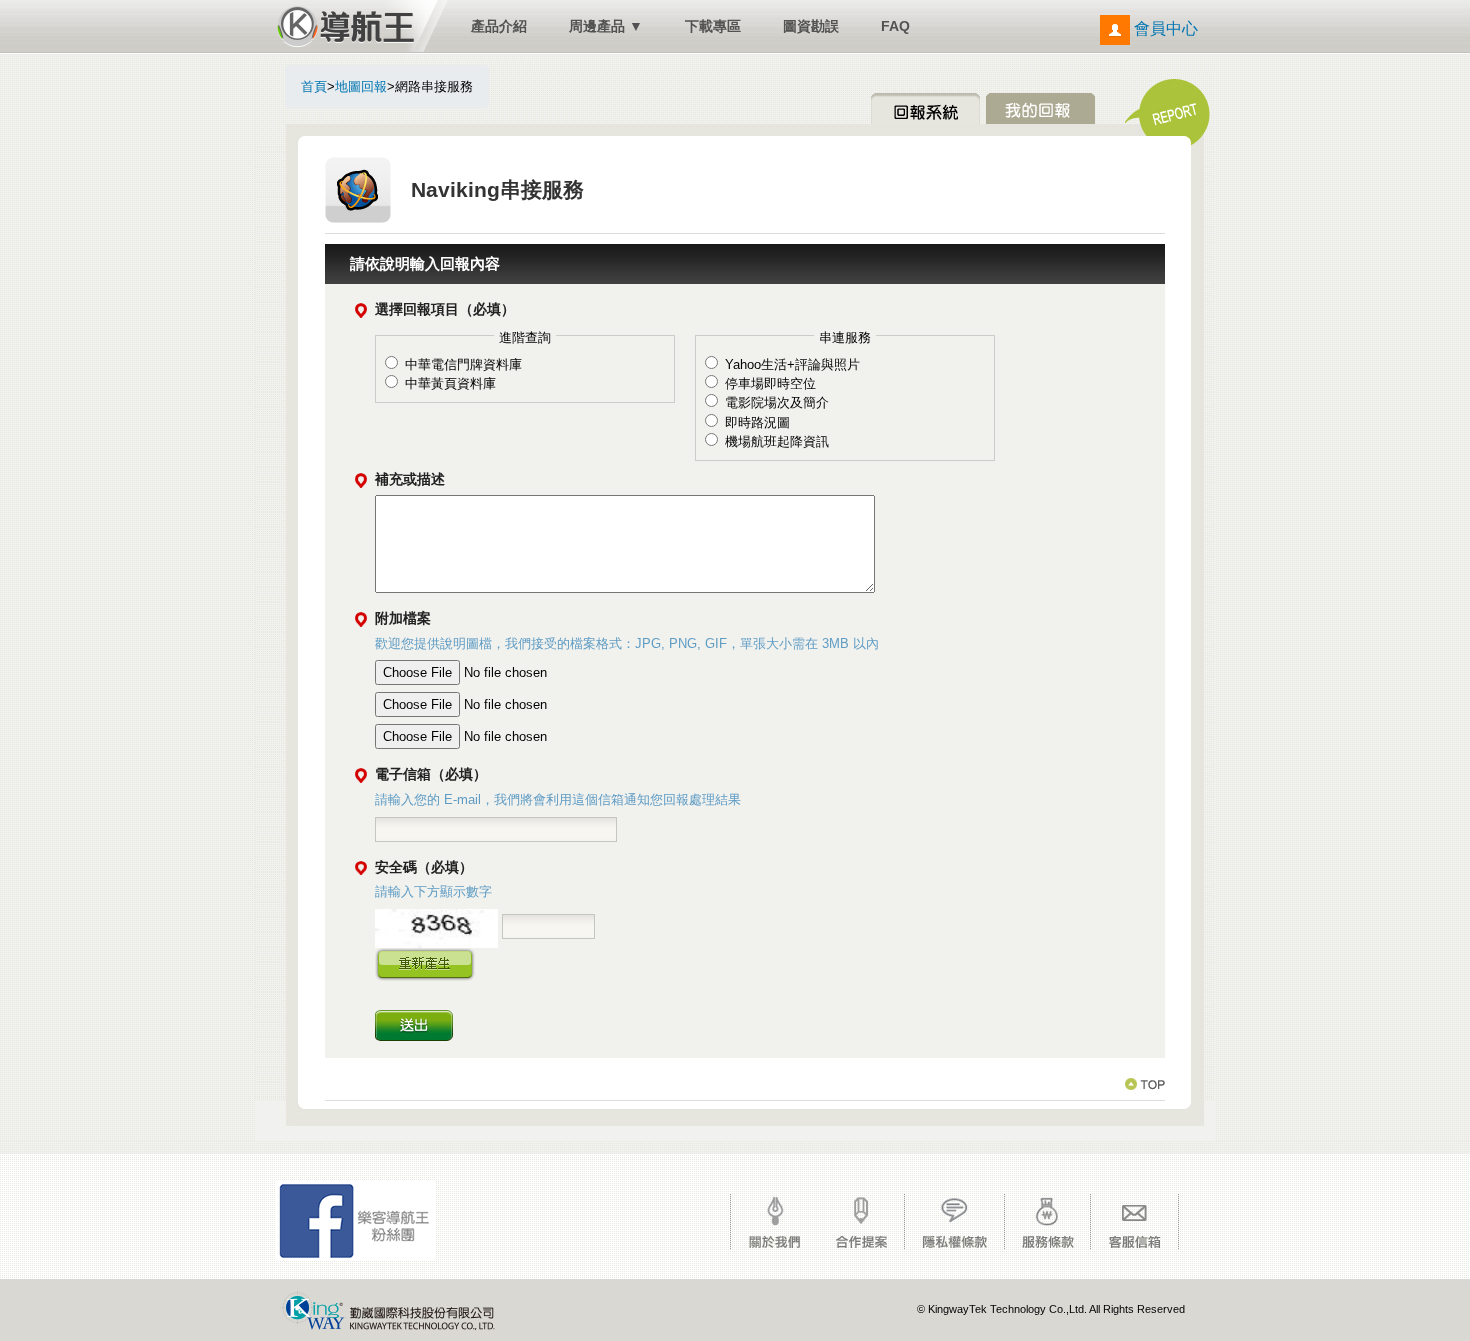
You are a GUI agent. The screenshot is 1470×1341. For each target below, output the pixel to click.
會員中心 (1164, 28)
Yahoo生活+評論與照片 (792, 364)
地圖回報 (361, 86)
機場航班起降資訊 (777, 441)
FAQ (895, 26)
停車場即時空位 (770, 383)
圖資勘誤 (811, 26)
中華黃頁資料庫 (450, 383)
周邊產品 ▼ (606, 26)
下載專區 (713, 26)
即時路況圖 (757, 422)
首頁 (314, 86)
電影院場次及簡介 (777, 402)
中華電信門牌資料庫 (463, 364)
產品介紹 (499, 26)
